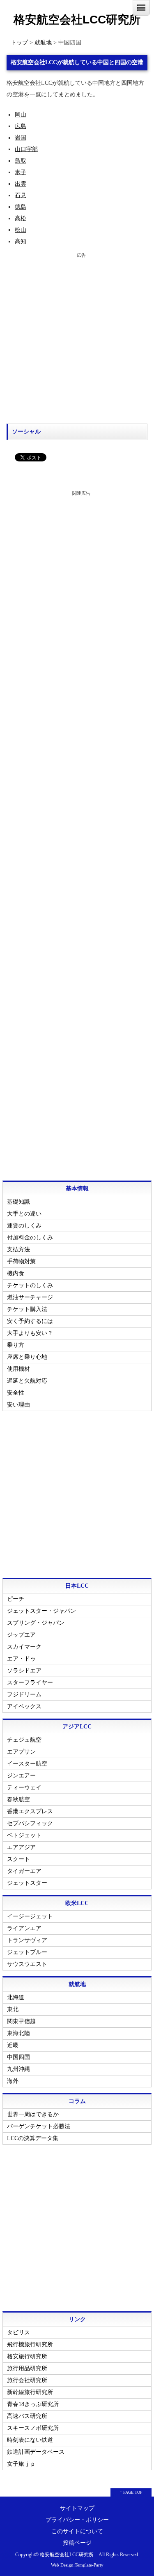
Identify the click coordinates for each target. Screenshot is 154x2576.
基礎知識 (18, 1202)
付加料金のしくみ (30, 1238)
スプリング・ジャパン (36, 1623)
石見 (21, 195)
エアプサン (21, 1752)
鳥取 (21, 161)
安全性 (16, 1393)
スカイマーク (24, 1647)
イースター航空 (27, 1764)
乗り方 (16, 1345)
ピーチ (16, 1599)
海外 (13, 2081)
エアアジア (21, 1847)
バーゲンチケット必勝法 (39, 2126)
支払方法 (18, 1250)
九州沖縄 (18, 2069)
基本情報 (77, 1189)
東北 (13, 2009)
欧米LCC (77, 1903)
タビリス (18, 2333)
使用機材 (18, 1369)
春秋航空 (18, 1799)
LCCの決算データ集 (33, 2138)
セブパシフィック (30, 1823)
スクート (18, 1859)
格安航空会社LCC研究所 (77, 20)
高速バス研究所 (27, 2416)
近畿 (13, 2045)
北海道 (16, 1997)
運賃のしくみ (24, 1226)
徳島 (21, 207)
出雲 (21, 184)
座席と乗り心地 (27, 1357)
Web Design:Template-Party (77, 2565)
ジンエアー (21, 1776)
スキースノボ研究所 (33, 2428)
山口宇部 (26, 149)
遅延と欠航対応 (27, 1381)
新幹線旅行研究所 (30, 2392)
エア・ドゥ (21, 1659)
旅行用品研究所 (27, 2368)
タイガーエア (24, 1871)
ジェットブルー (27, 1952)
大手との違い (24, 1214)
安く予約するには (30, 1321)
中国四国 (18, 2057)
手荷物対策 (21, 1261)
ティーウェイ (24, 1788)
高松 (21, 218)
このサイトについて (77, 2531)
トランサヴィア (27, 1940)
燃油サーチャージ (30, 1297)
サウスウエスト (27, 1964)
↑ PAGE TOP (131, 2492)
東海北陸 (18, 2033)
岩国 (21, 138)
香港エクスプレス (30, 1811)
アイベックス (24, 1706)
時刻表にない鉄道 (30, 2440)
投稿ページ (77, 2543)
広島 (21, 126)
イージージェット (30, 1916)
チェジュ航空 (24, 1740)
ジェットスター (27, 1883)
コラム (77, 2101)
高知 (21, 241)
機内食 (16, 1273)
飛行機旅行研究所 (30, 2344)
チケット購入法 (27, 1309)
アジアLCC (77, 1727)
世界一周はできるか (33, 2114)
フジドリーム (24, 1694)
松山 (21, 230)
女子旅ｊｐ (21, 2464)
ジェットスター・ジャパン (41, 1611)
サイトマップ (77, 2508)
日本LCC (77, 1586)
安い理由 (18, 1405)
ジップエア (21, 1635)
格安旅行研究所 (27, 2356)
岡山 (21, 115)
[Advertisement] (77, 338)
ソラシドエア (24, 1671)
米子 (21, 172)
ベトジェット (24, 1835)
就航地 (43, 43)
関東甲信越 (21, 2021)
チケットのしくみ (30, 1285)
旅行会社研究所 (27, 2380)
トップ (19, 43)
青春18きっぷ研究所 (33, 2404)
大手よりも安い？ (30, 1333)
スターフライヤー (30, 1683)
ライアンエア (24, 1928)
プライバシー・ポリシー (77, 2520)
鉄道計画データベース (36, 2452)
